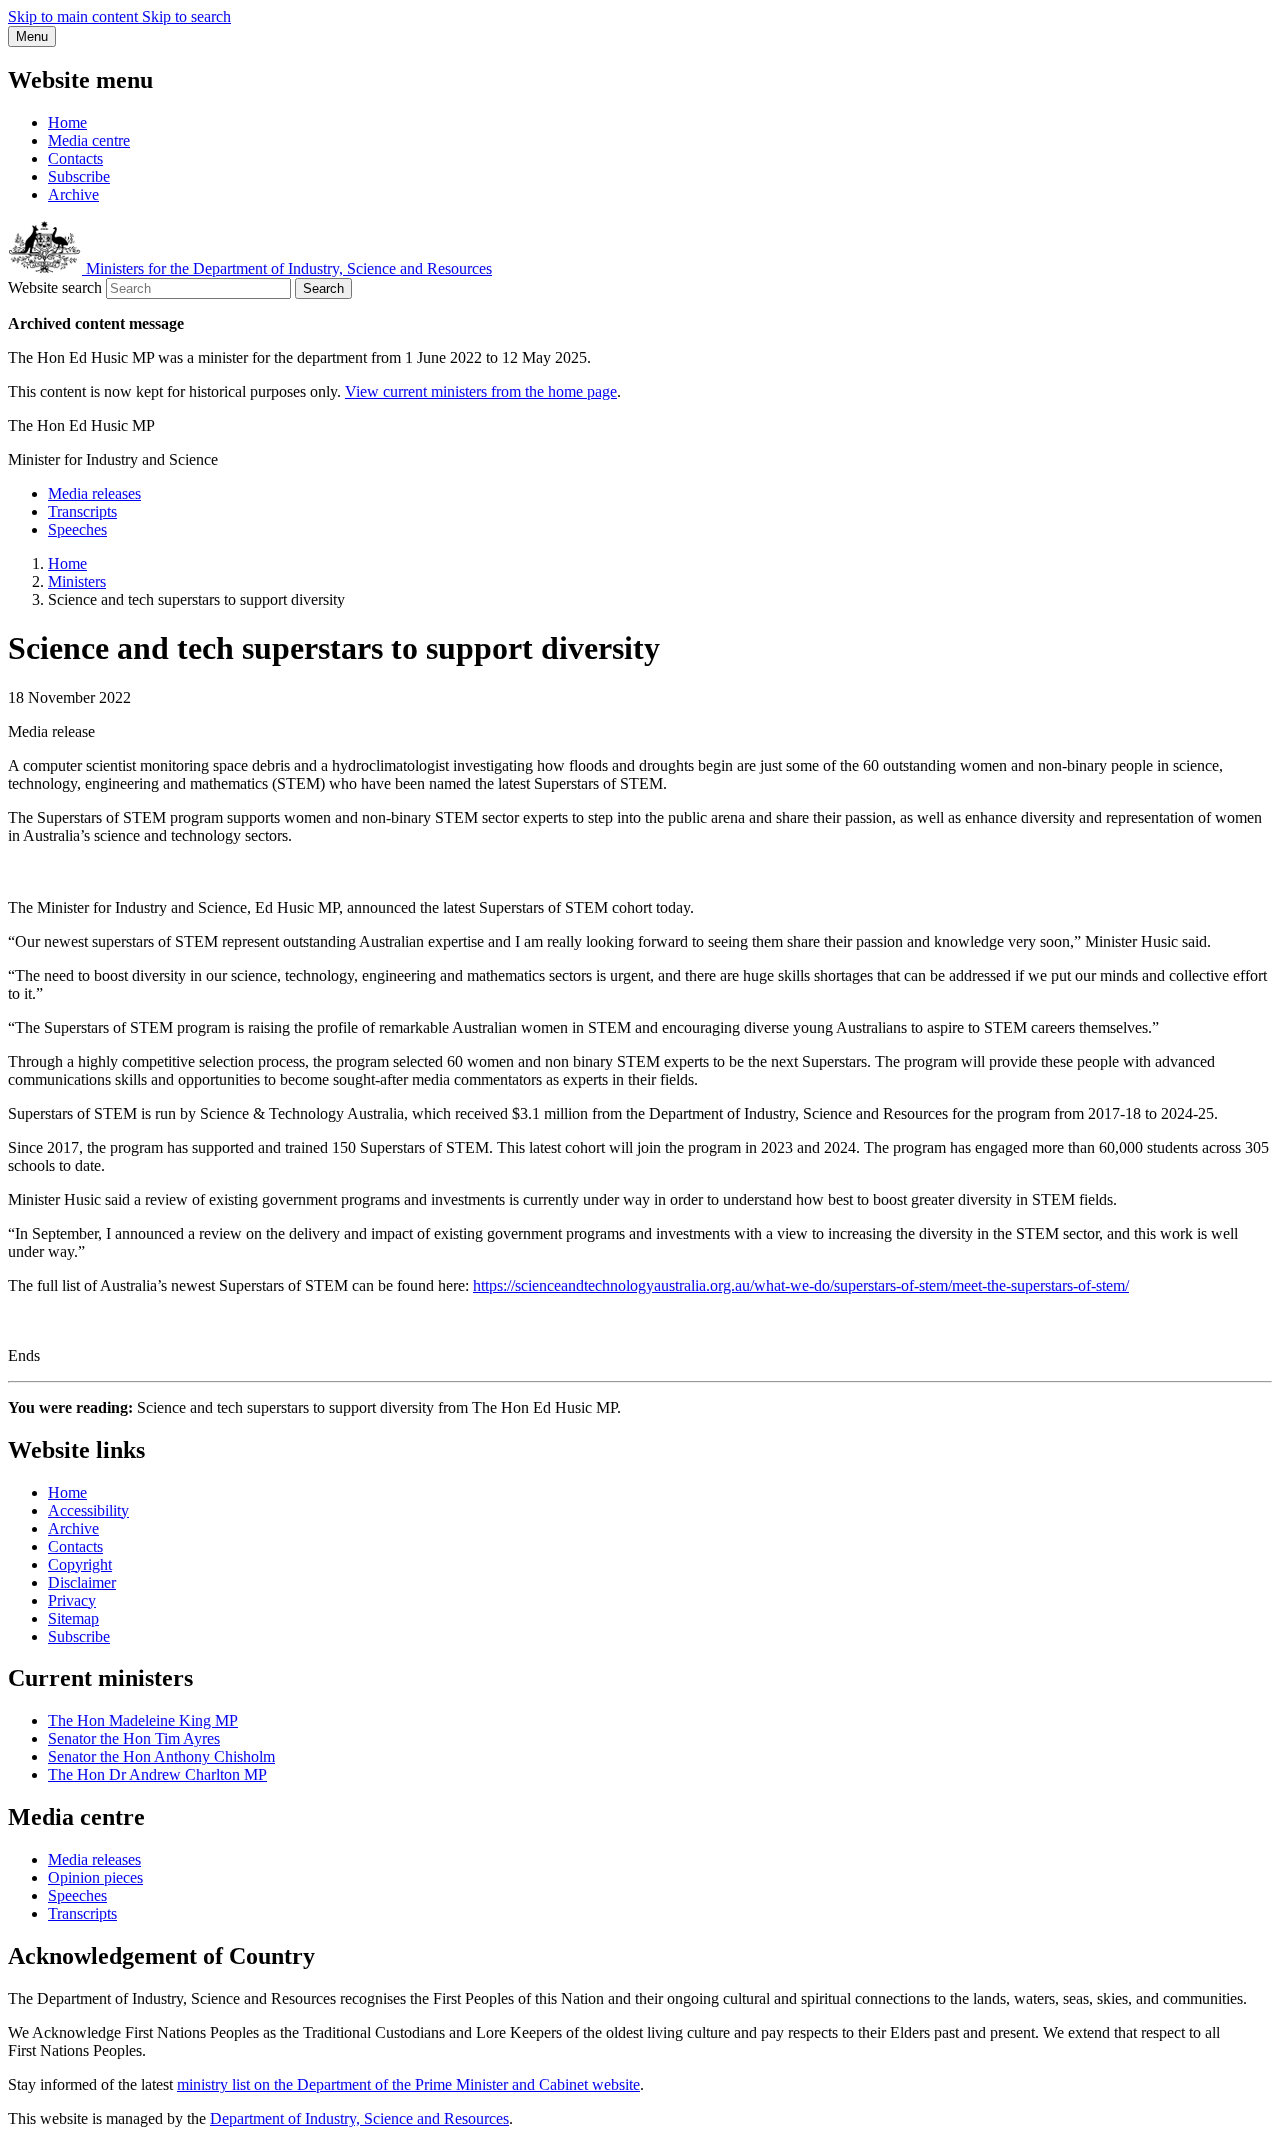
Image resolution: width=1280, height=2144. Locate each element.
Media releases (94, 493)
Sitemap (73, 1618)
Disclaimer (82, 1582)
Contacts (75, 158)
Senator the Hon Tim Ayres (134, 1738)
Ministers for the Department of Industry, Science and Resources (287, 268)
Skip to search (186, 16)
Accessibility (88, 1510)
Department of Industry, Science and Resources (359, 2118)
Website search (55, 287)
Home (67, 122)
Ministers (77, 581)
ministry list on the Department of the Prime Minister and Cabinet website (408, 2084)
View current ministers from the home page (481, 391)
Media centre (89, 140)
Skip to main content (75, 16)
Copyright (80, 1564)
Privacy (72, 1600)
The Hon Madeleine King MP (143, 1720)
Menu (32, 36)
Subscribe (79, 176)
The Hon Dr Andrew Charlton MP (157, 1774)
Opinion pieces (95, 1877)
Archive (73, 194)
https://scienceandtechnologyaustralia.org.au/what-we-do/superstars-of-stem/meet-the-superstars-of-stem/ (801, 1285)
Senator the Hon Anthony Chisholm (161, 1756)
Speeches (77, 529)
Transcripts (82, 511)
